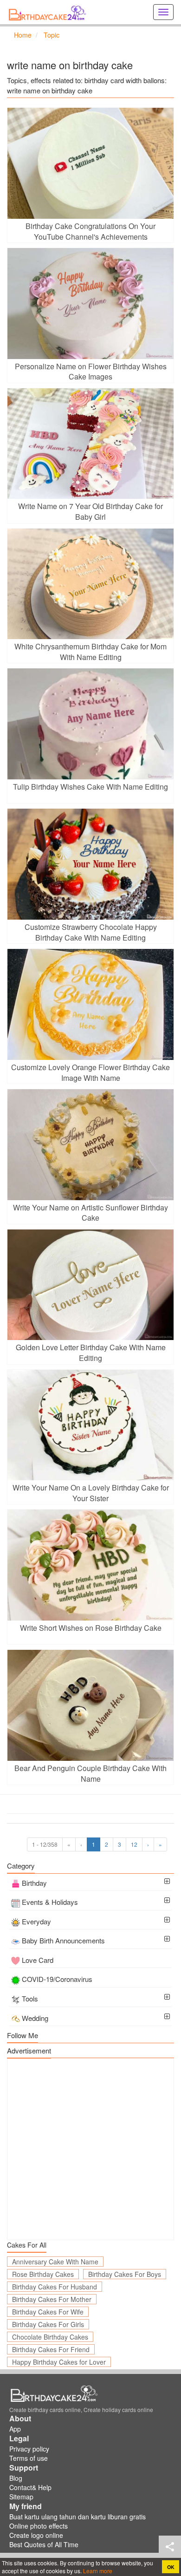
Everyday (36, 1921)
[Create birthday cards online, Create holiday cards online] (49, 12)
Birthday (34, 1883)
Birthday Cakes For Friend (51, 2349)
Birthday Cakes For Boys (125, 2274)
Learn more (97, 2571)
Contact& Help (30, 2487)
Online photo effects (39, 2526)
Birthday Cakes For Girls (48, 2324)
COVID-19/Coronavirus (57, 1979)
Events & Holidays (50, 1902)
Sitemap (21, 2497)
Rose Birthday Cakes (43, 2274)
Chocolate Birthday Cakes (50, 2337)
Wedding (35, 2018)
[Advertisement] (90, 2149)
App (15, 2429)
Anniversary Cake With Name (55, 2262)
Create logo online (36, 2535)
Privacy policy (29, 2449)
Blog (16, 2478)
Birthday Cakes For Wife (48, 2312)
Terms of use (29, 2458)
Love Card (38, 1960)
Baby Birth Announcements (63, 1940)
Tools (30, 1998)
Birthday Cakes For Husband (55, 2287)
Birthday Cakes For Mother (52, 2299)
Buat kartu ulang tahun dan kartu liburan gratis (78, 2517)
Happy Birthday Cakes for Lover (59, 2362)
